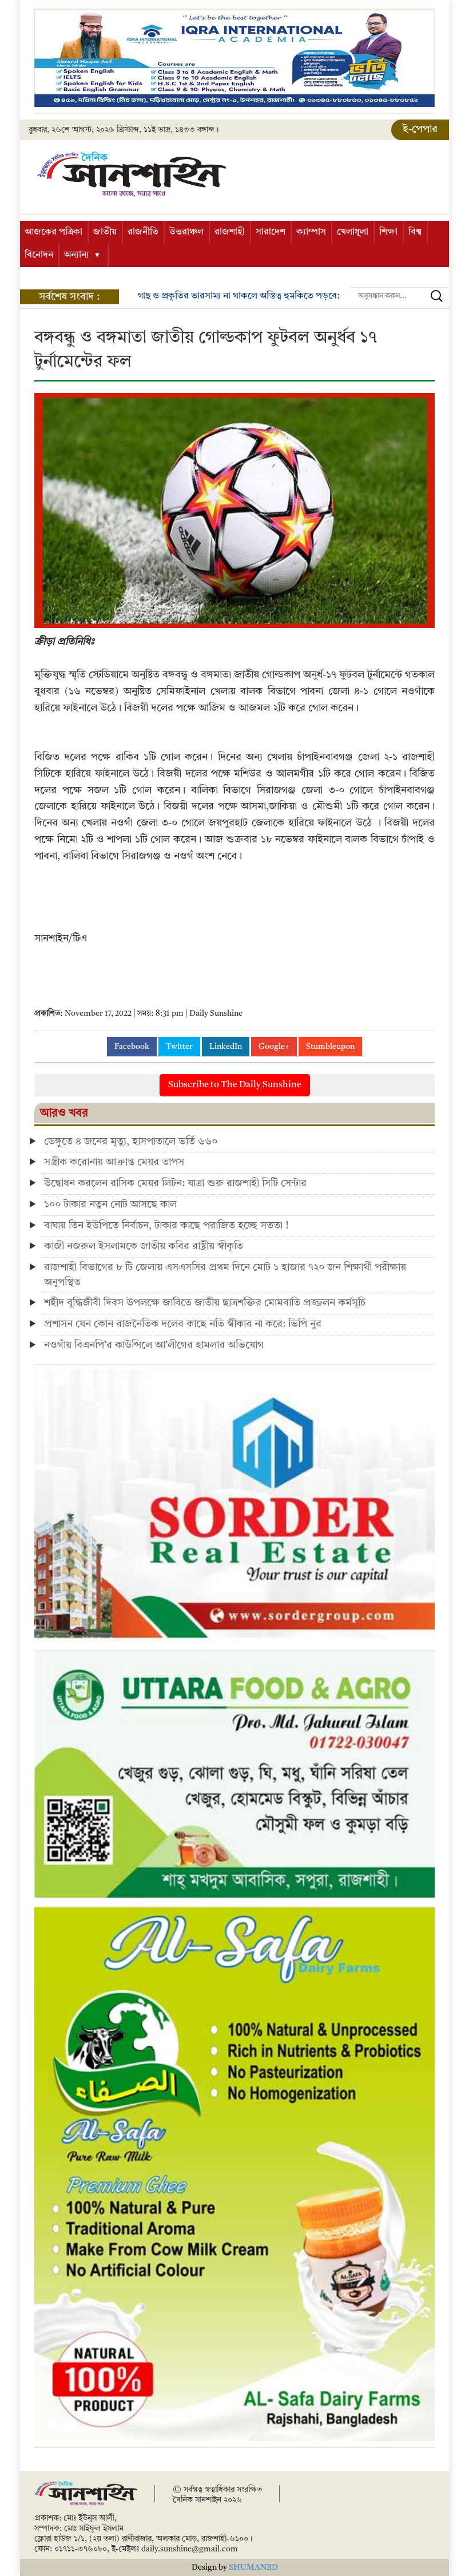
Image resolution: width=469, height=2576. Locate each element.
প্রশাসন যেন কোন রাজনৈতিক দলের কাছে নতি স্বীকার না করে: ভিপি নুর (183, 1324)
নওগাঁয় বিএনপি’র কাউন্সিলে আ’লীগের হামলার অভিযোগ (154, 1345)
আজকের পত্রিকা (53, 232)
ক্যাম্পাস (311, 232)
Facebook (132, 1047)
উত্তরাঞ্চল (186, 232)
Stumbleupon (330, 1047)
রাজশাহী (230, 232)
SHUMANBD (253, 2567)
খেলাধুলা (353, 232)
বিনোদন (39, 255)
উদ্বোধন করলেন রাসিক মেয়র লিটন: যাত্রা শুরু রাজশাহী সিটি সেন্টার (175, 1183)
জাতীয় (105, 232)
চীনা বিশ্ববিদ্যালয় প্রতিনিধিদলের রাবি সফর (241, 296)
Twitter (179, 1047)
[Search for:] (400, 296)
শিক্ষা (388, 232)
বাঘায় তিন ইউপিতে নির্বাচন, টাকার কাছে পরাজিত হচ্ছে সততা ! (166, 1226)
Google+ (274, 1047)
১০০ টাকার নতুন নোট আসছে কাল (110, 1204)
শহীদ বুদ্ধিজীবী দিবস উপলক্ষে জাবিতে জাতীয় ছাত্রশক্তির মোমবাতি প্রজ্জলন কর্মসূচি (205, 1303)
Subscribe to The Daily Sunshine (235, 1085)
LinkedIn (226, 1047)
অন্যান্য (77, 255)
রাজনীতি (143, 232)
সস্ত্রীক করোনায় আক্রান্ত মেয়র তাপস (114, 1162)
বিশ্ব (415, 232)
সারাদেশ (271, 232)
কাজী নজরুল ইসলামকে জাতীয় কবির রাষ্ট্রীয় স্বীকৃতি (144, 1246)
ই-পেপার (420, 129)
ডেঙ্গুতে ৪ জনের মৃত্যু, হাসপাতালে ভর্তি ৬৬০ (131, 1142)
